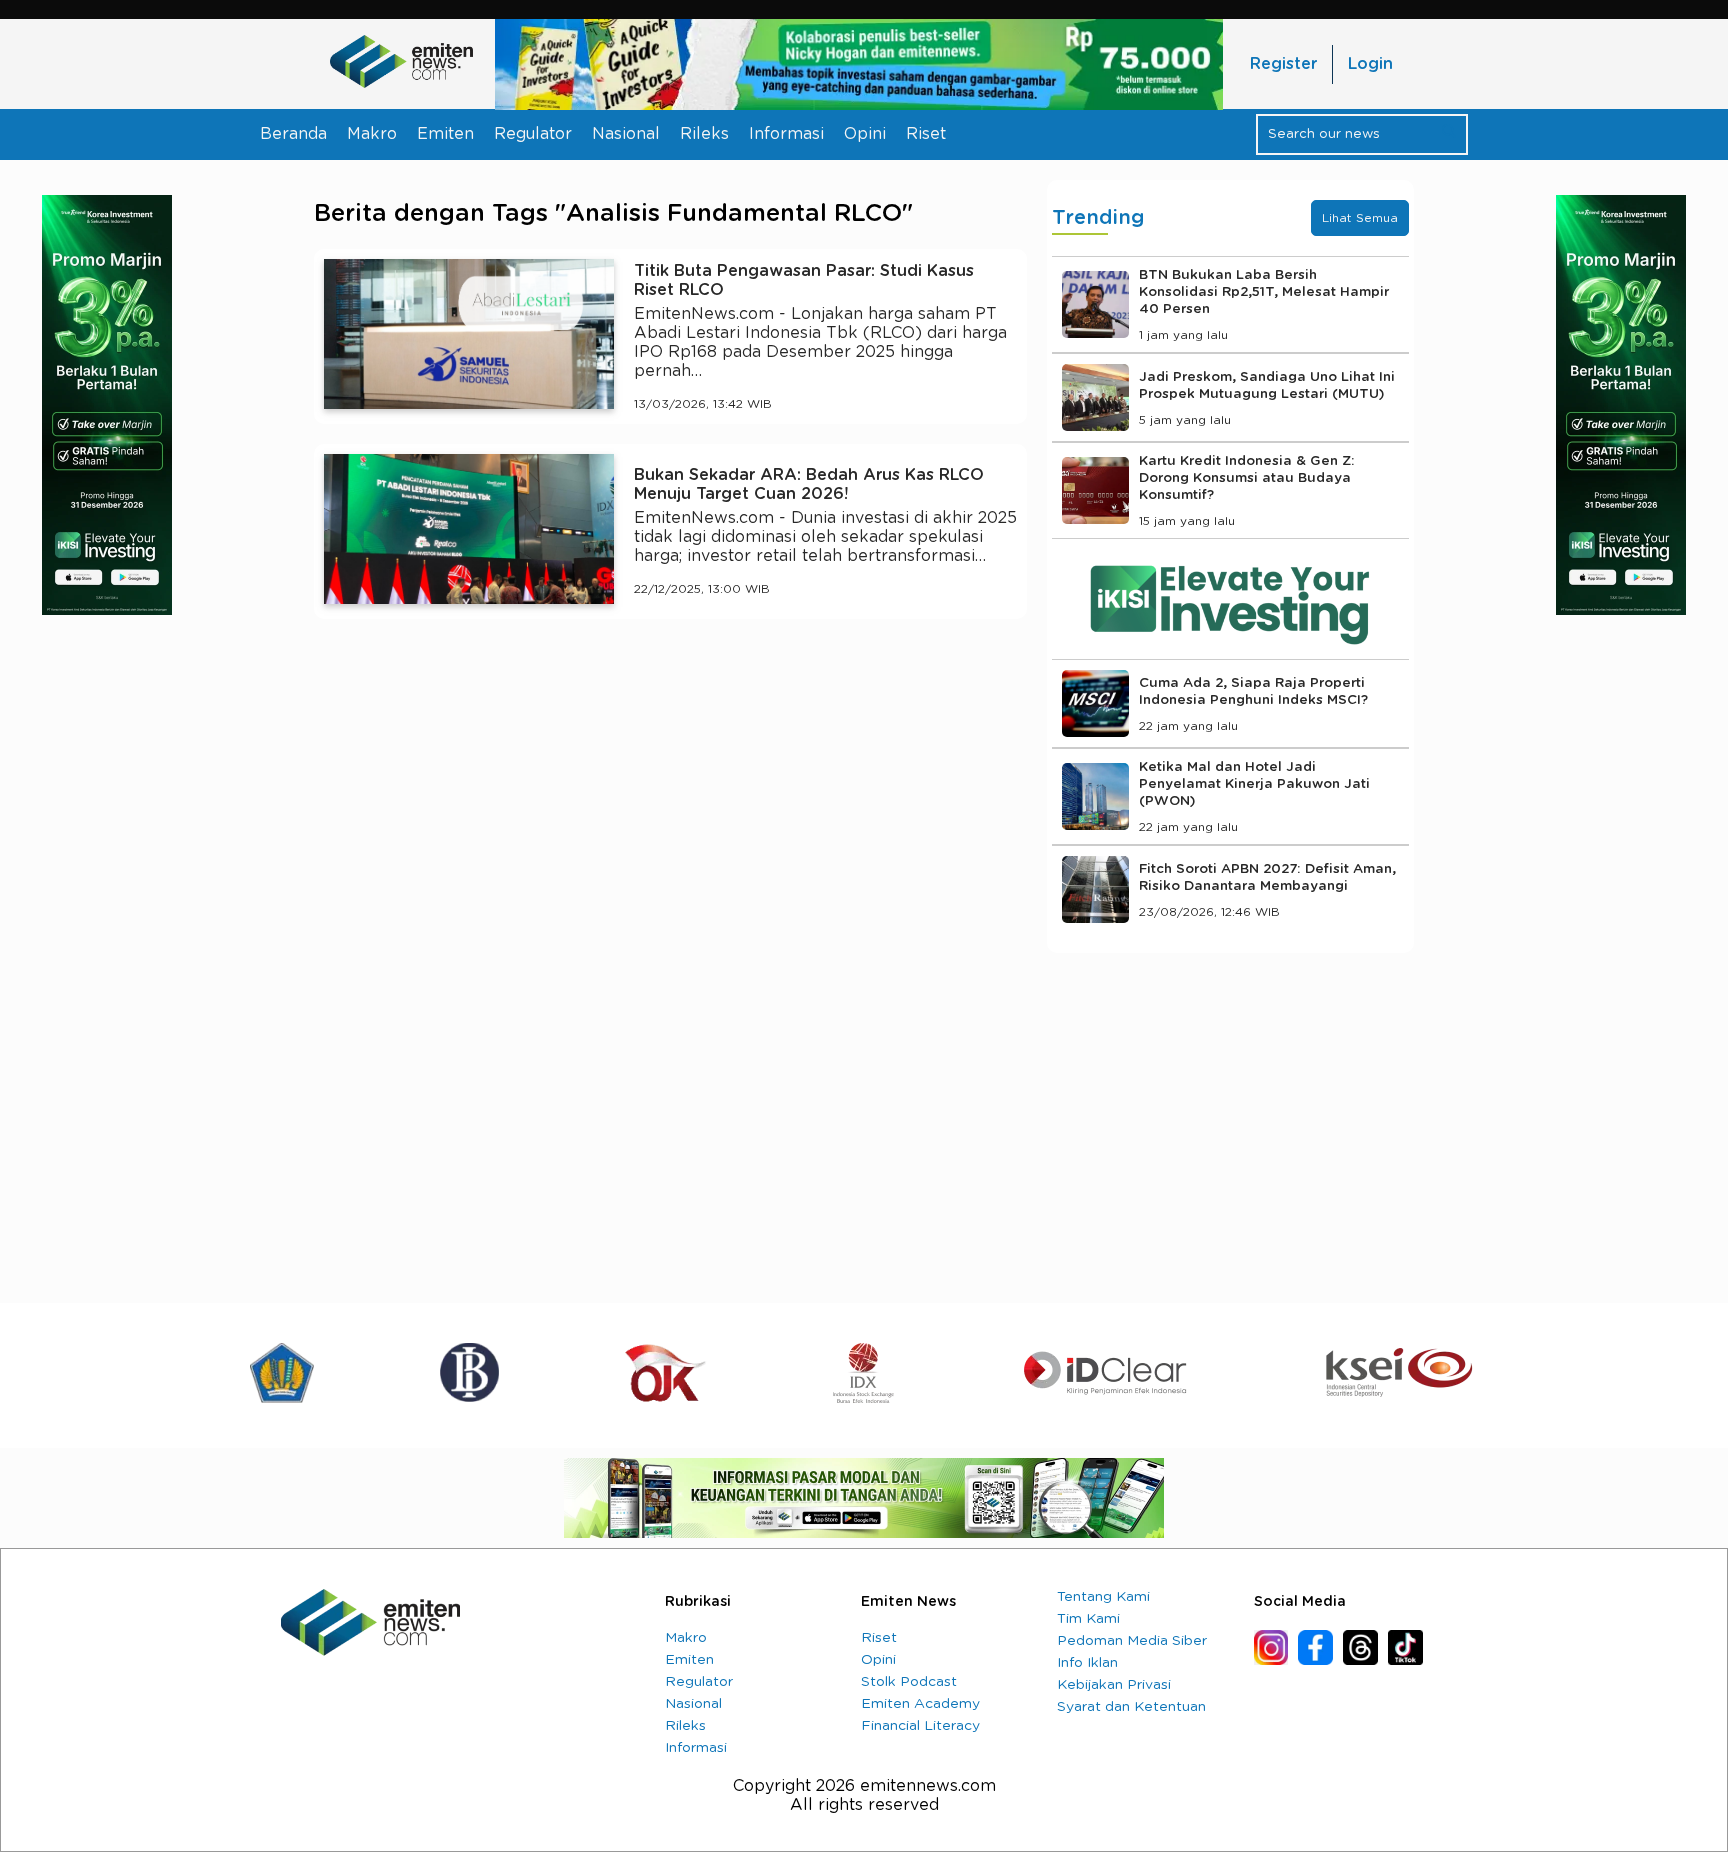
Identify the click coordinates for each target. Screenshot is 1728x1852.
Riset (926, 134)
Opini (865, 134)
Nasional (626, 134)
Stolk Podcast (909, 1682)
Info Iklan (1087, 1663)
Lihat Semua (1360, 218)
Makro (372, 134)
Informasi (786, 134)
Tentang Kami (1103, 1597)
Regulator (533, 134)
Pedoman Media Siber (1132, 1641)
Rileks (704, 134)
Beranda (293, 134)
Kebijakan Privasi (1114, 1685)
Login (1370, 64)
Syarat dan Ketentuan (1131, 1707)
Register (1283, 64)
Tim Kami (1088, 1619)
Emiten (445, 134)
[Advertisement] (670, 819)
